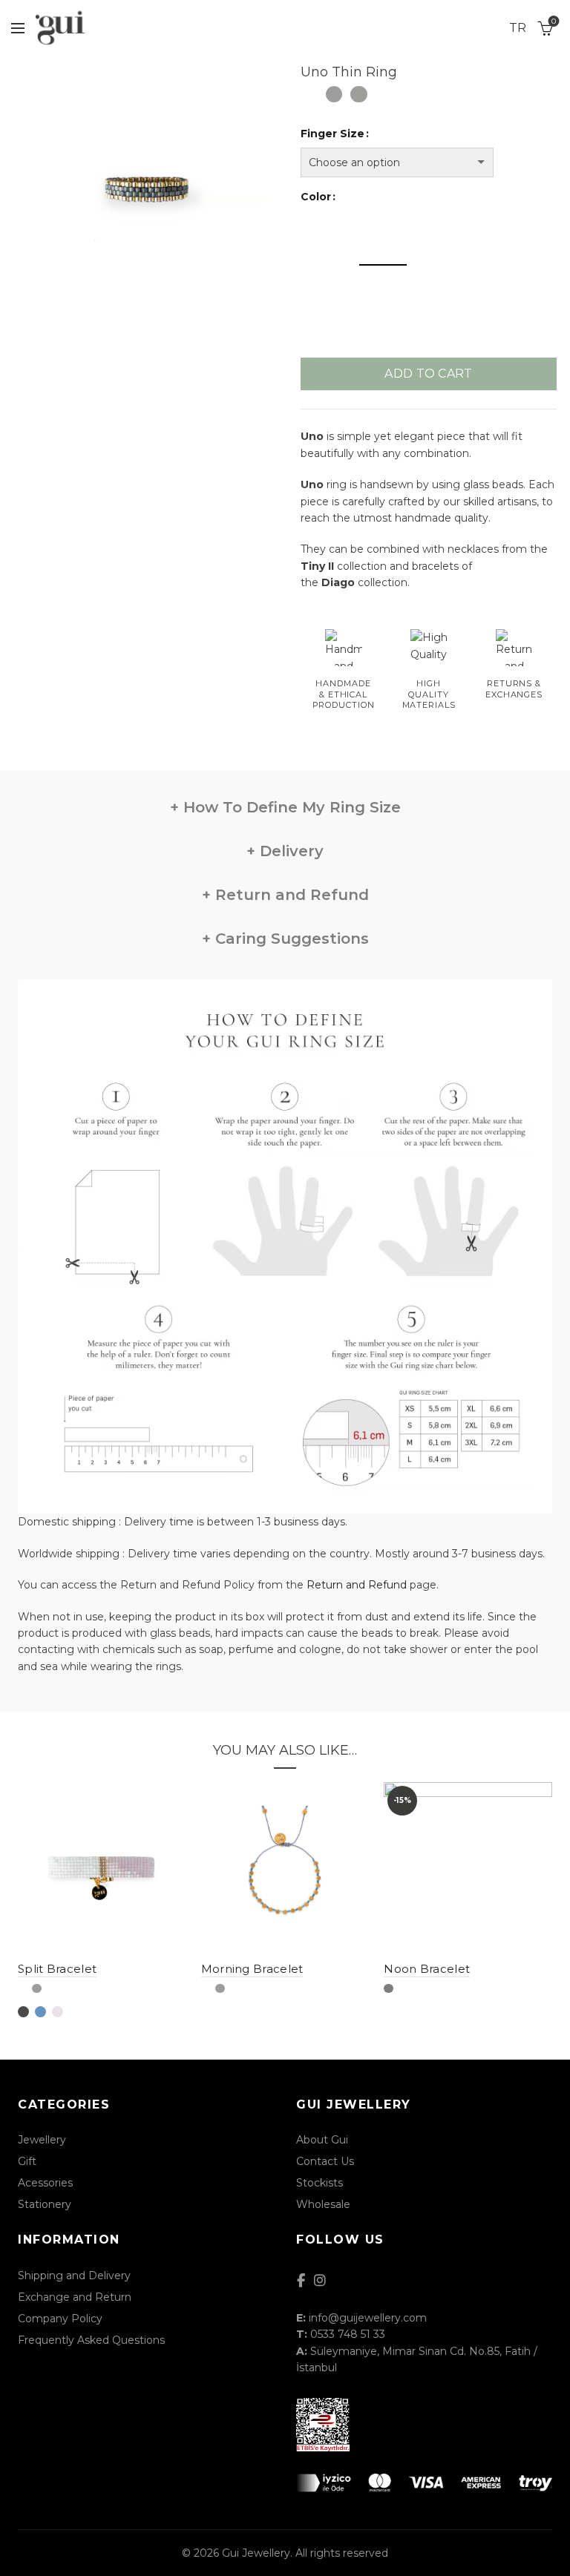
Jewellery (42, 2140)
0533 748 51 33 (348, 2334)
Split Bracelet (57, 1969)
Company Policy (60, 2319)
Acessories (45, 2183)
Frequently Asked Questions (91, 2340)
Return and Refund (357, 1585)
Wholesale (323, 2204)
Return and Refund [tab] (290, 895)
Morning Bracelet (252, 1969)
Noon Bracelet (427, 1969)
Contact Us (325, 2161)
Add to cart (428, 374)
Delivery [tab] (289, 851)
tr (518, 28)
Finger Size (332, 134)
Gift (27, 2161)
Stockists (320, 2183)
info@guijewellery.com (368, 2318)
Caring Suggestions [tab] (290, 939)
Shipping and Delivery (74, 2276)
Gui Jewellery (256, 2553)
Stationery (45, 2204)
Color (316, 197)
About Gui (322, 2140)
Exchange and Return (75, 2297)
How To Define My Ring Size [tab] (290, 807)
